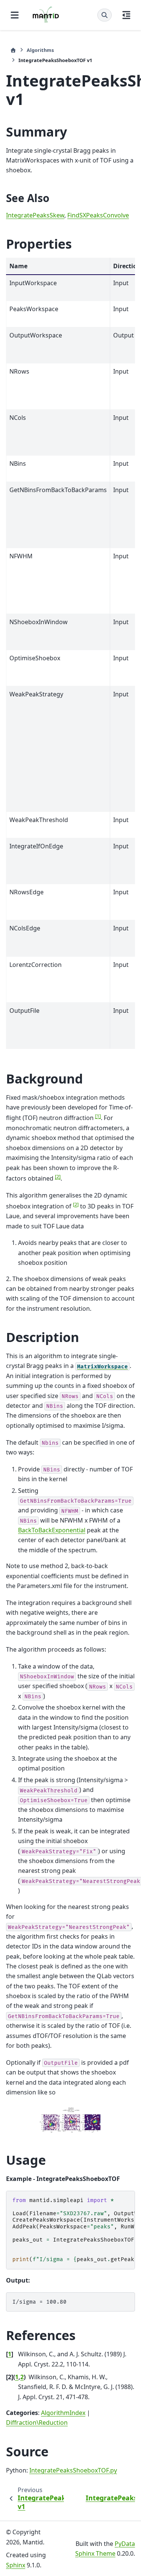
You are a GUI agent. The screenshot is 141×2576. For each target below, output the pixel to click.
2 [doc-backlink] (22, 2377)
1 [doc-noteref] (98, 1116)
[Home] (13, 50)
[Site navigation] (15, 15)
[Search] (105, 15)
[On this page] (126, 15)
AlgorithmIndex (63, 2413)
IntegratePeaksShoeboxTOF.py (73, 2470)
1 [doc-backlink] (10, 2354)
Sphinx (16, 2565)
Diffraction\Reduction (37, 2423)
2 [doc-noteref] (58, 1176)
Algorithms (40, 50)
